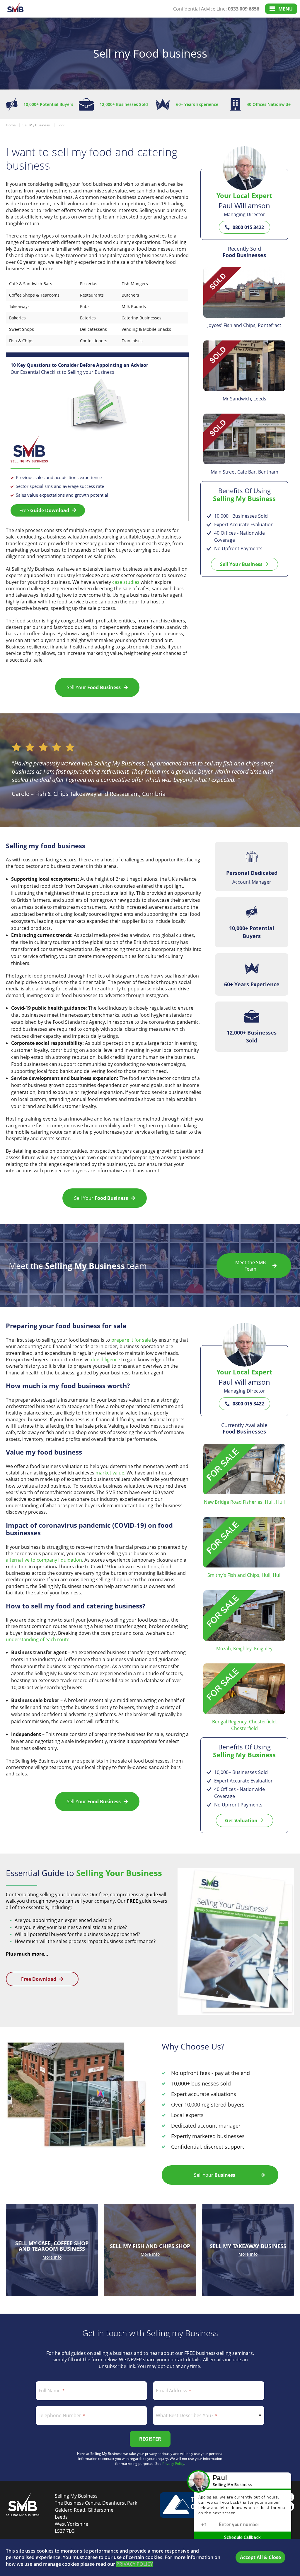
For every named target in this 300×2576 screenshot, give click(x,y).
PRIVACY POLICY (135, 2564)
